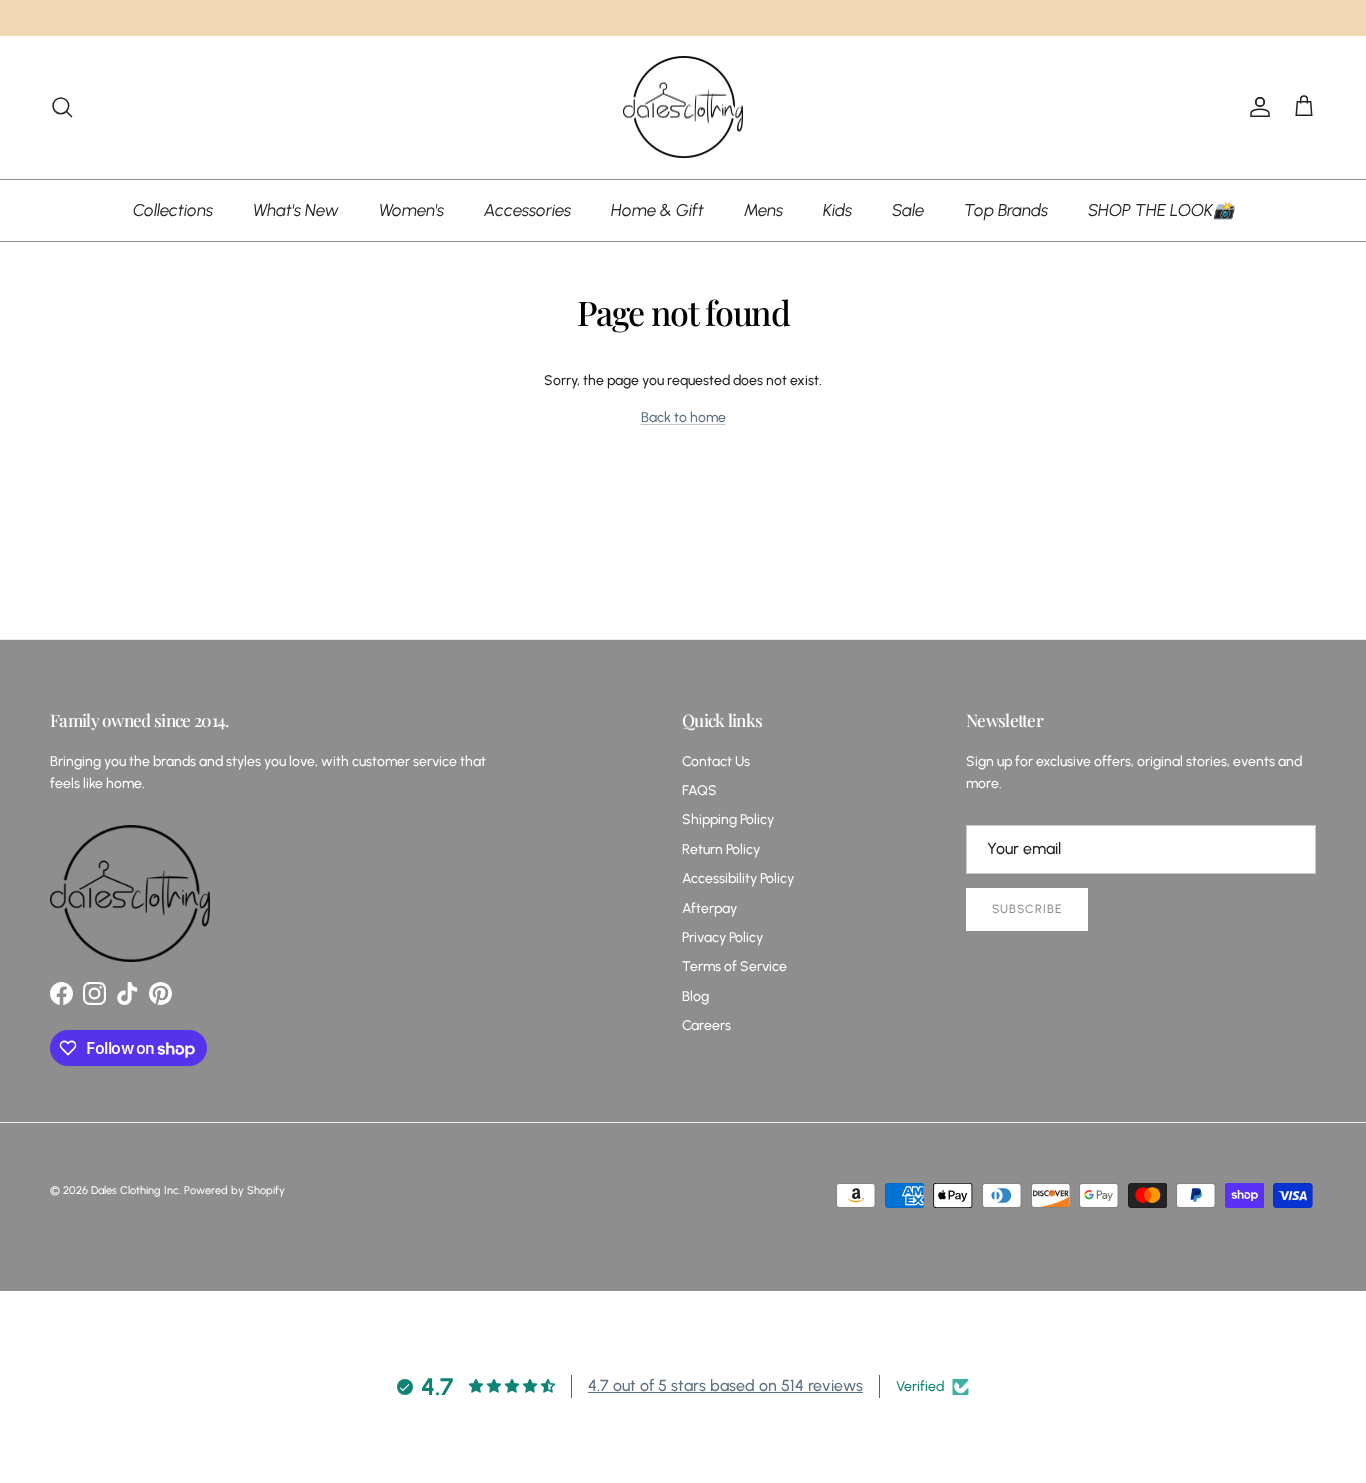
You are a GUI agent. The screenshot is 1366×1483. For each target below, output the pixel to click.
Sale (908, 209)
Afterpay (709, 908)
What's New (296, 209)
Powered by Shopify (234, 1190)
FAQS (699, 790)
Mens (763, 209)
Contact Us (716, 761)
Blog (695, 996)
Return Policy (721, 849)
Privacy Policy (722, 937)
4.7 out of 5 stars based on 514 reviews (725, 1385)
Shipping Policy (728, 819)
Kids (837, 209)
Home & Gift (657, 209)
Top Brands (1006, 209)
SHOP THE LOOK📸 (1161, 209)
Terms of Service (734, 966)
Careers (706, 1025)
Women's (411, 209)
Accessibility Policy (738, 878)
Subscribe (1027, 909)
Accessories (527, 209)
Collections (173, 209)
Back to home (683, 417)
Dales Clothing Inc (135, 1190)
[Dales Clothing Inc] (683, 107)
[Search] (62, 107)
